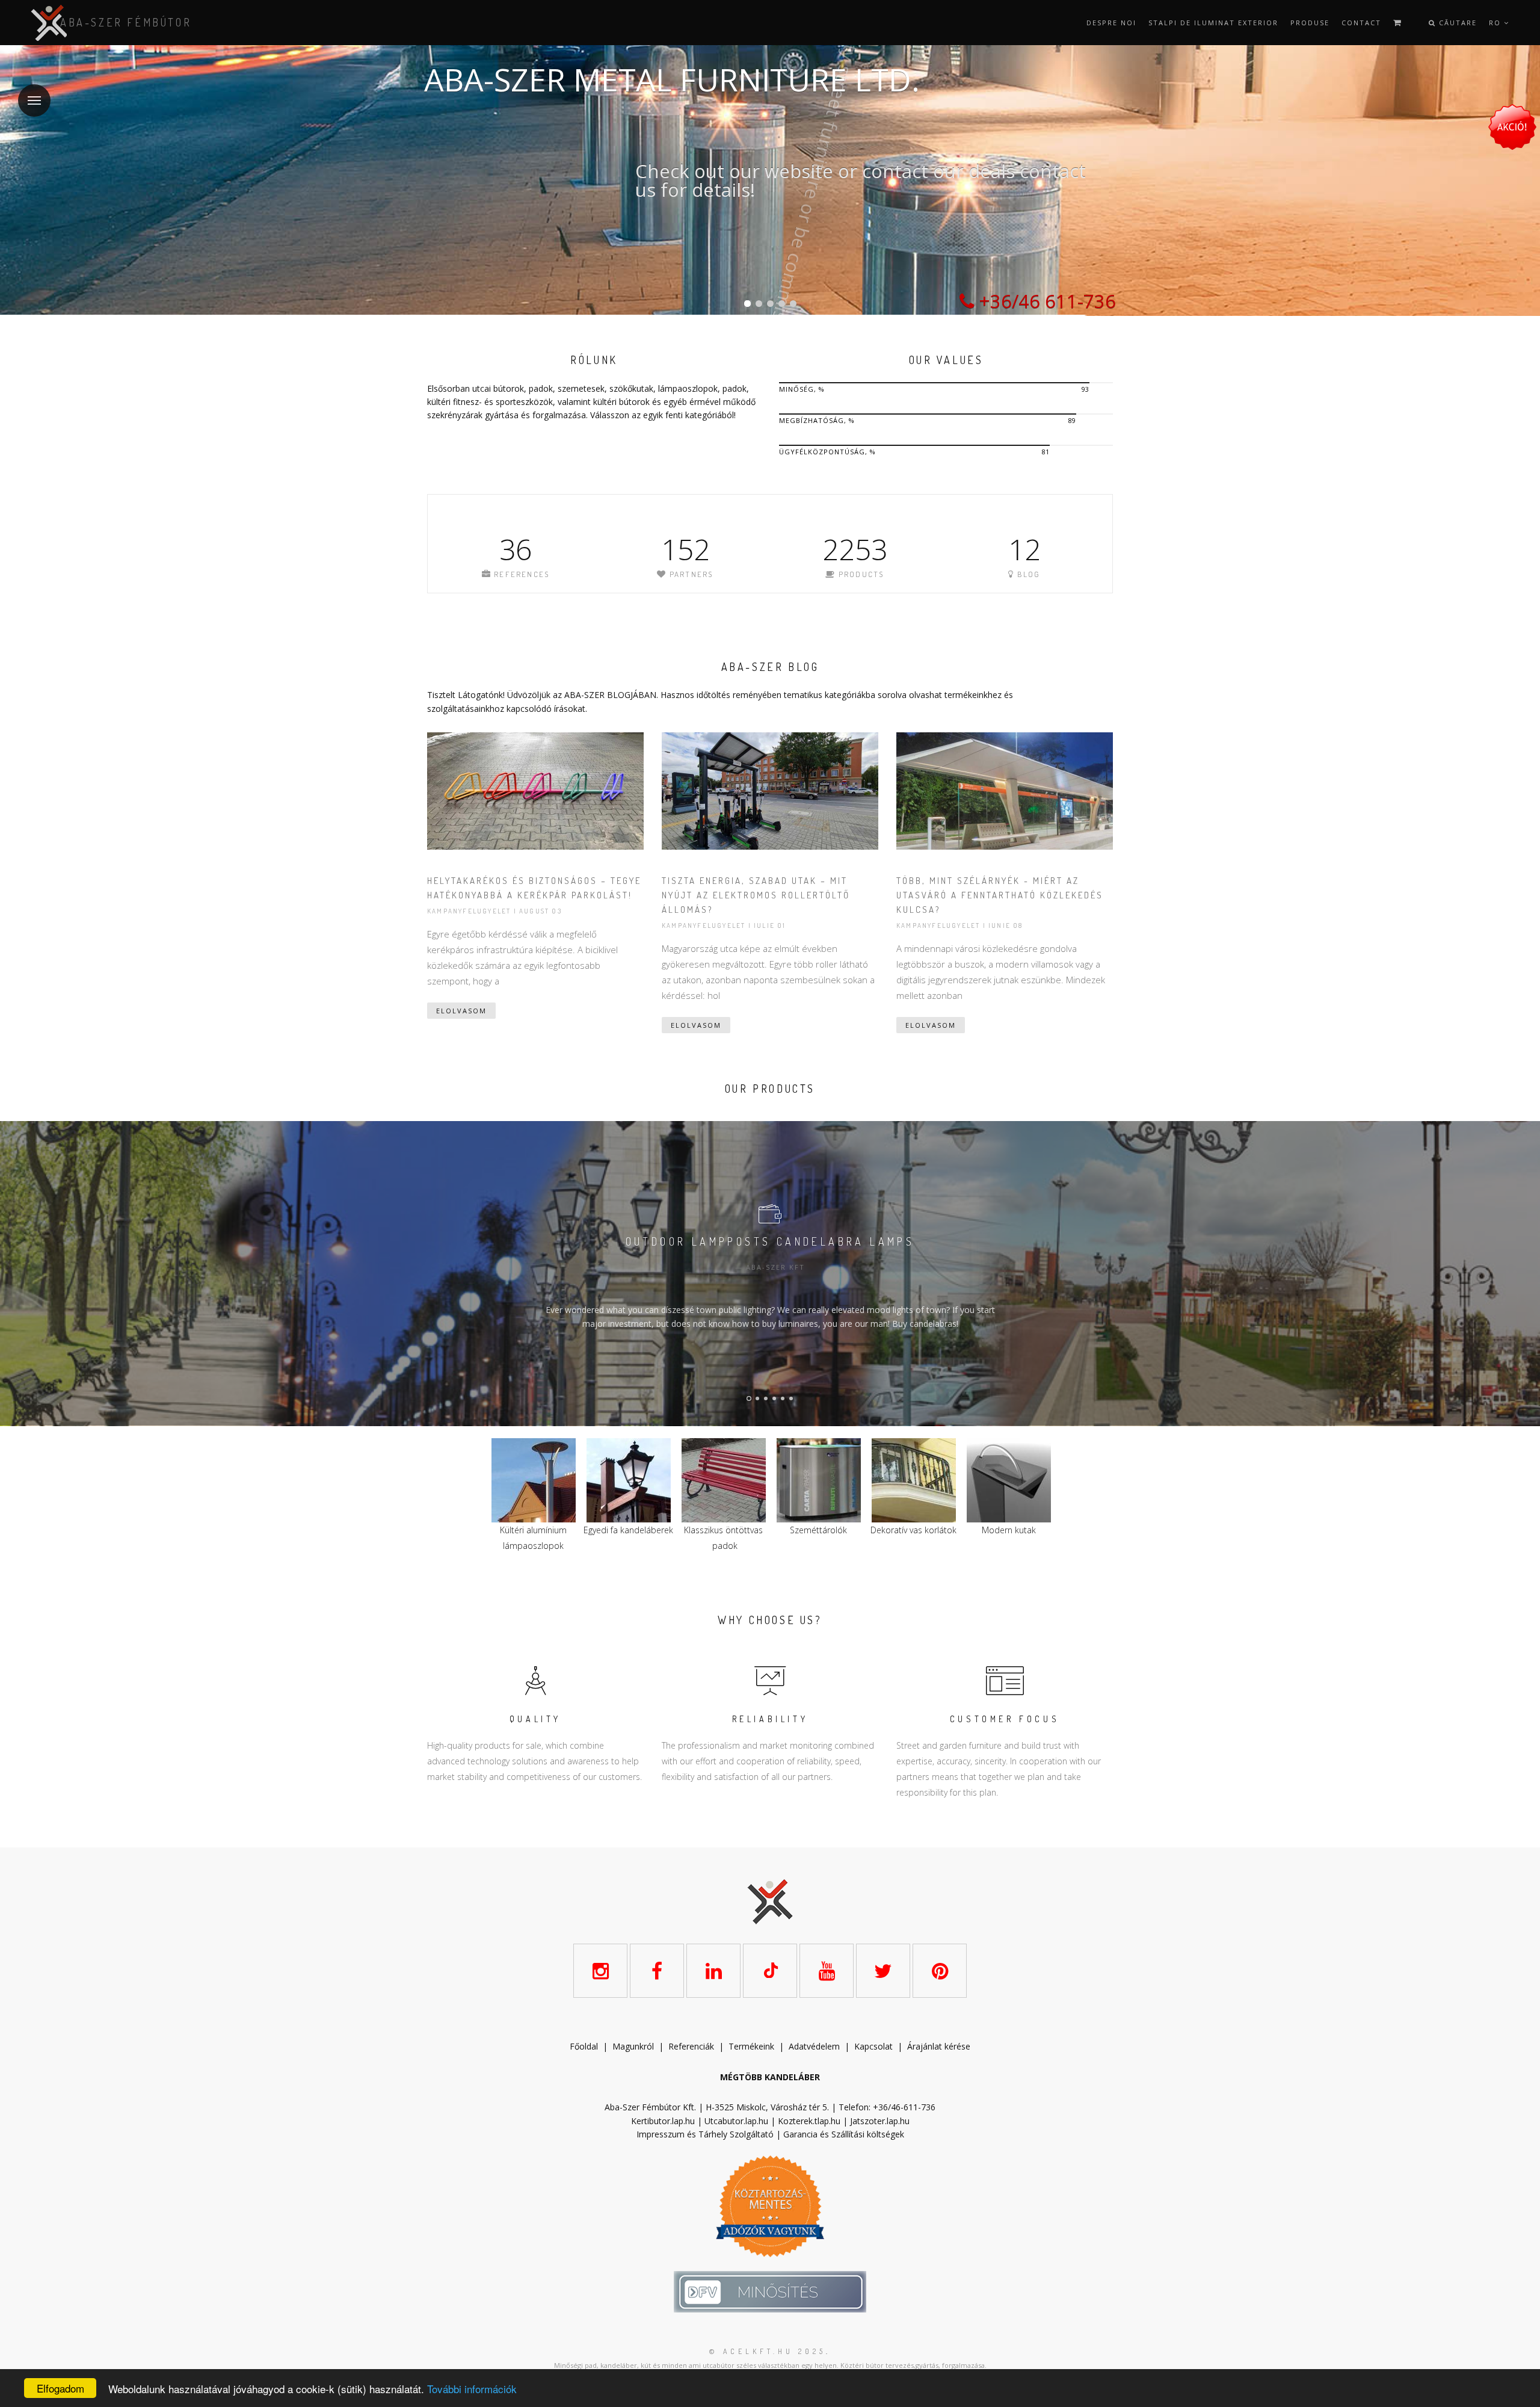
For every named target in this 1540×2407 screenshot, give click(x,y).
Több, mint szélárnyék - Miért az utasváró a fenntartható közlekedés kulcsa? (1000, 895)
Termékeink (751, 2046)
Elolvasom (461, 1011)
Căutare (1456, 23)
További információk (472, 2389)
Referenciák (691, 2046)
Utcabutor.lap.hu (736, 2121)
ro (1496, 23)
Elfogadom (60, 2388)
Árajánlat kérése (939, 2046)
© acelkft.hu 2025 (768, 2351)
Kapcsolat (873, 2046)
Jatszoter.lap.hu (880, 2121)
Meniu (34, 100)
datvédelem (817, 2046)
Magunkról (633, 2046)
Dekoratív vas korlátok (723, 1530)
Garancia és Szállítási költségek (844, 2134)
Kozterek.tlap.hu (809, 2121)
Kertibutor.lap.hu (663, 2121)
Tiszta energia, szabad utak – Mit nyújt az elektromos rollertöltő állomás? (756, 895)
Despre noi (1111, 23)
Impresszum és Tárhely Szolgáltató (705, 2134)
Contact (1361, 23)
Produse (1310, 23)
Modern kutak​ (819, 1530)
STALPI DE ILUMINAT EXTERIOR (1213, 23)
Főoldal (584, 2046)
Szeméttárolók (628, 1530)
